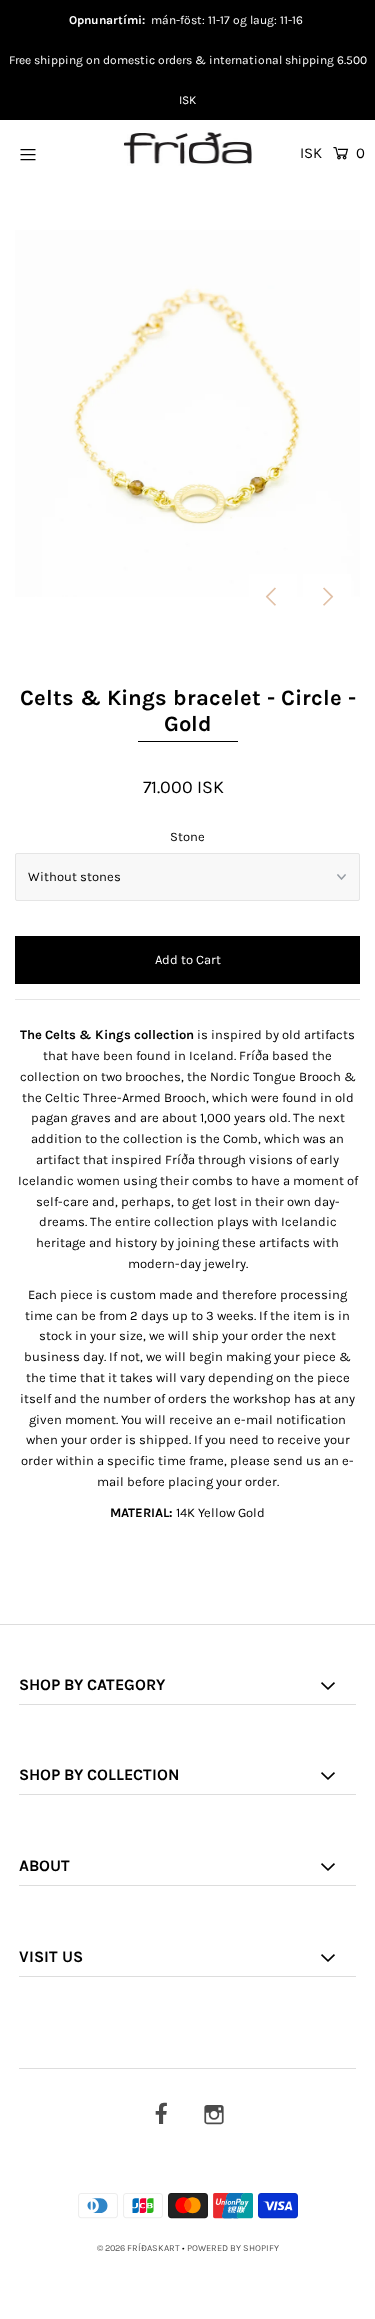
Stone (187, 836)
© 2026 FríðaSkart (138, 2248)
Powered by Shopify (233, 2248)
